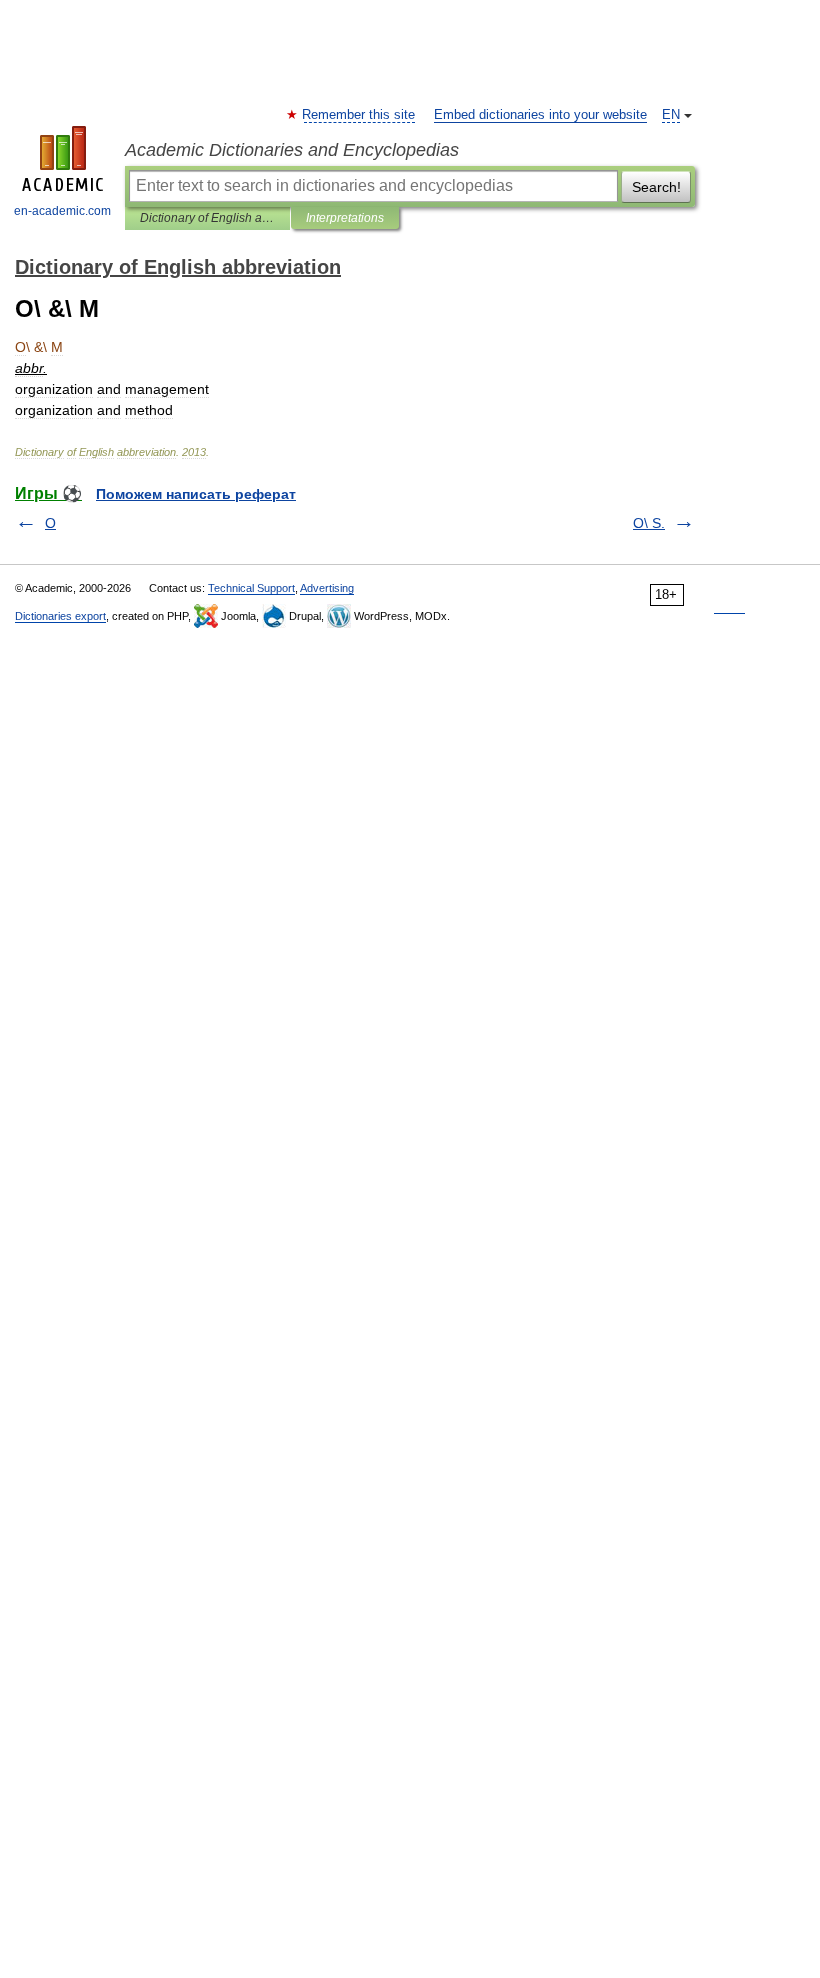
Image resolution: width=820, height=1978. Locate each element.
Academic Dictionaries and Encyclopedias (292, 150)
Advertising (327, 588)
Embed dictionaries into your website (540, 115)
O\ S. (649, 523)
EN (671, 115)
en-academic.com (62, 211)
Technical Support (251, 588)
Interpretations (345, 218)
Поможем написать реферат (196, 494)
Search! (656, 187)
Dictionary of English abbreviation (207, 218)
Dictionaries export (60, 616)
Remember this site (359, 115)
